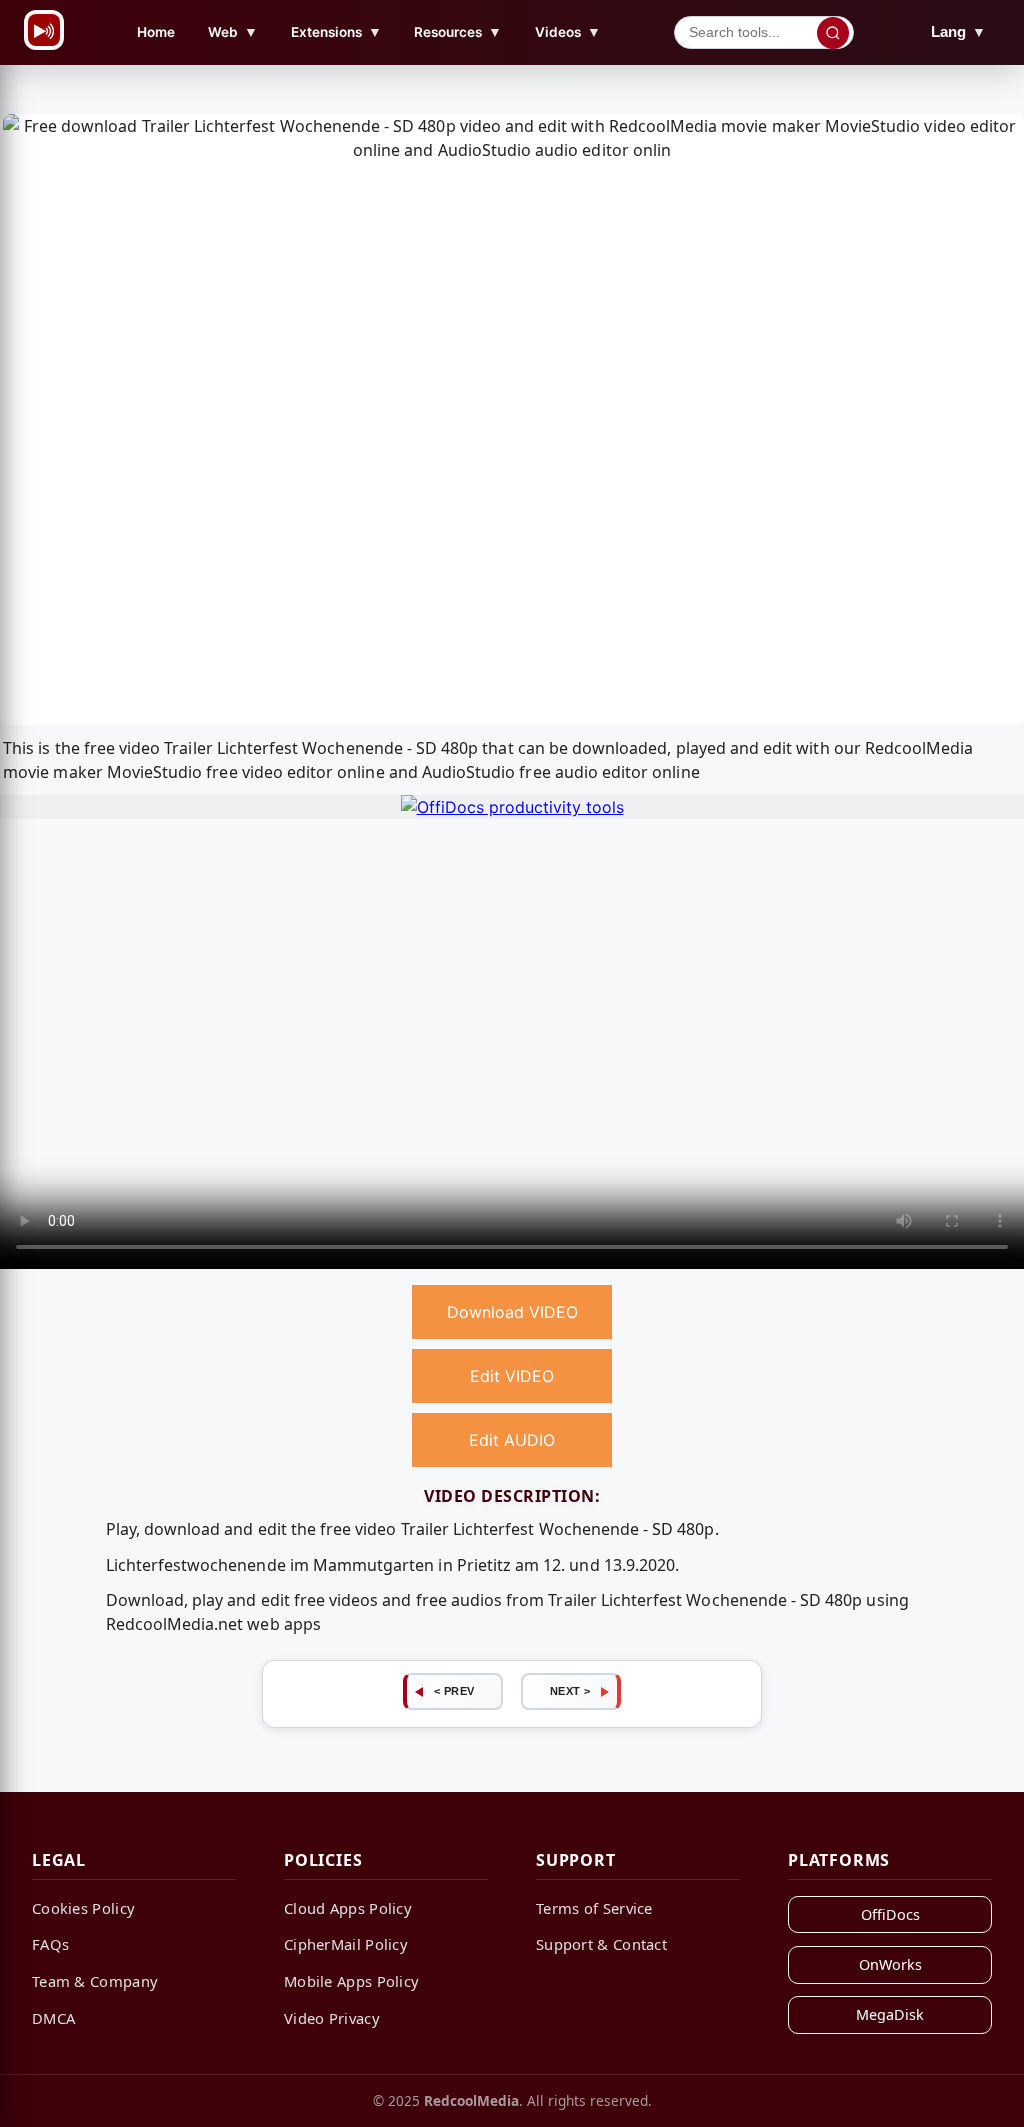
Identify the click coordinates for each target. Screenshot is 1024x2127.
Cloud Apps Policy (348, 1908)
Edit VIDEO (512, 1376)
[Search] (833, 33)
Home (156, 32)
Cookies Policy (83, 1908)
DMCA (53, 2018)
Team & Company (95, 1981)
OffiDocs (890, 1914)
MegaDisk (890, 2014)
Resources (458, 31)
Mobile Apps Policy (351, 1981)
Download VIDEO (512, 1312)
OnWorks (890, 1964)
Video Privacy (332, 2018)
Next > (570, 1691)
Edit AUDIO (512, 1440)
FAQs (50, 1944)
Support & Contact (601, 1944)
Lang (958, 31)
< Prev (454, 1691)
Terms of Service (594, 1908)
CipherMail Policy (346, 1944)
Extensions (336, 31)
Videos (568, 31)
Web (233, 31)
